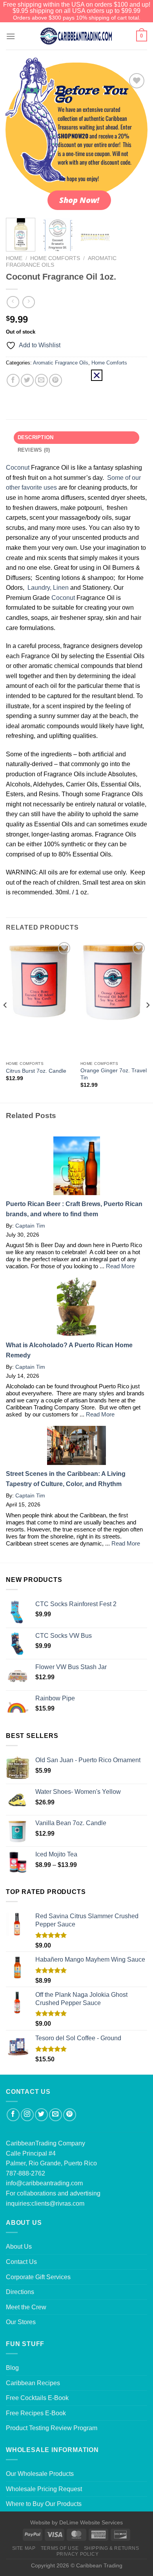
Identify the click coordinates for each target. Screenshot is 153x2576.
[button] (97, 375)
